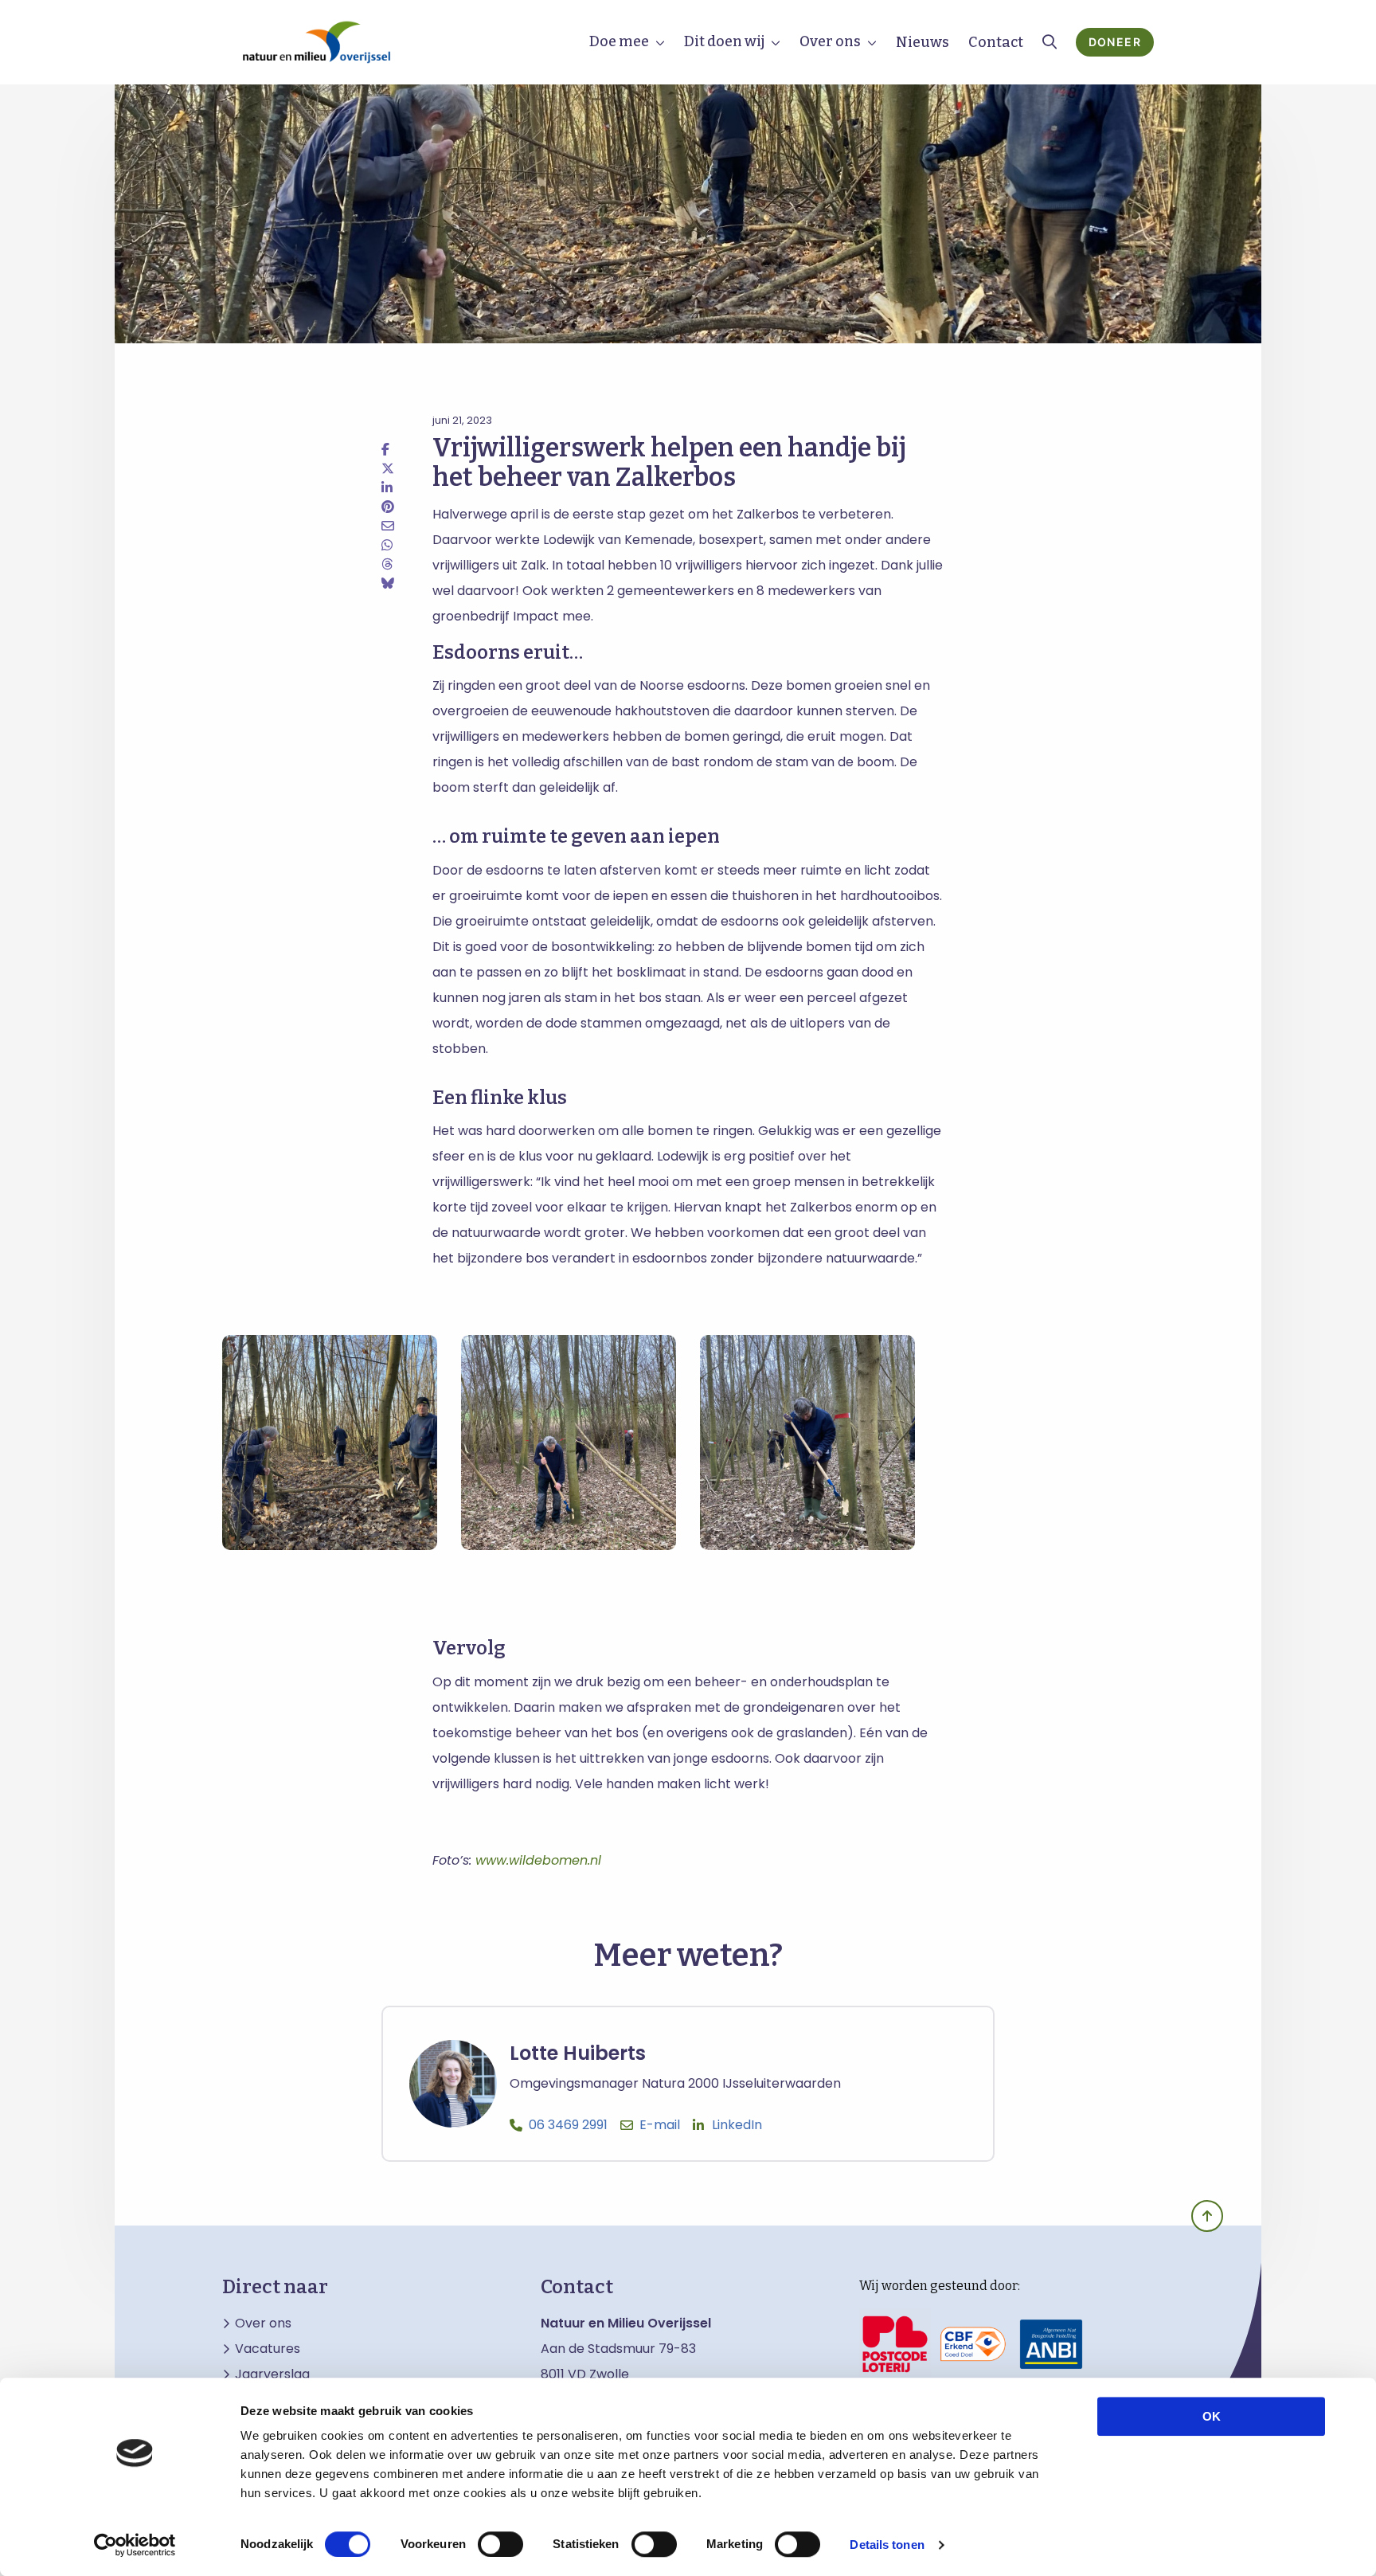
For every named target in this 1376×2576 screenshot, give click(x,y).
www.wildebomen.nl (538, 1860)
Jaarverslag (272, 2374)
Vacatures (268, 2349)
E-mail (660, 2125)
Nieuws (923, 42)
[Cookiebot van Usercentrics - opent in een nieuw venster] (135, 2545)
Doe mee (619, 41)
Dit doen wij (724, 41)
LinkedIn (737, 2125)
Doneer (1115, 42)
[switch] (500, 2544)
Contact (996, 42)
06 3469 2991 (568, 2125)
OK (1212, 2416)
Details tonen (887, 2545)
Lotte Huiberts (578, 2053)
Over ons (830, 41)
